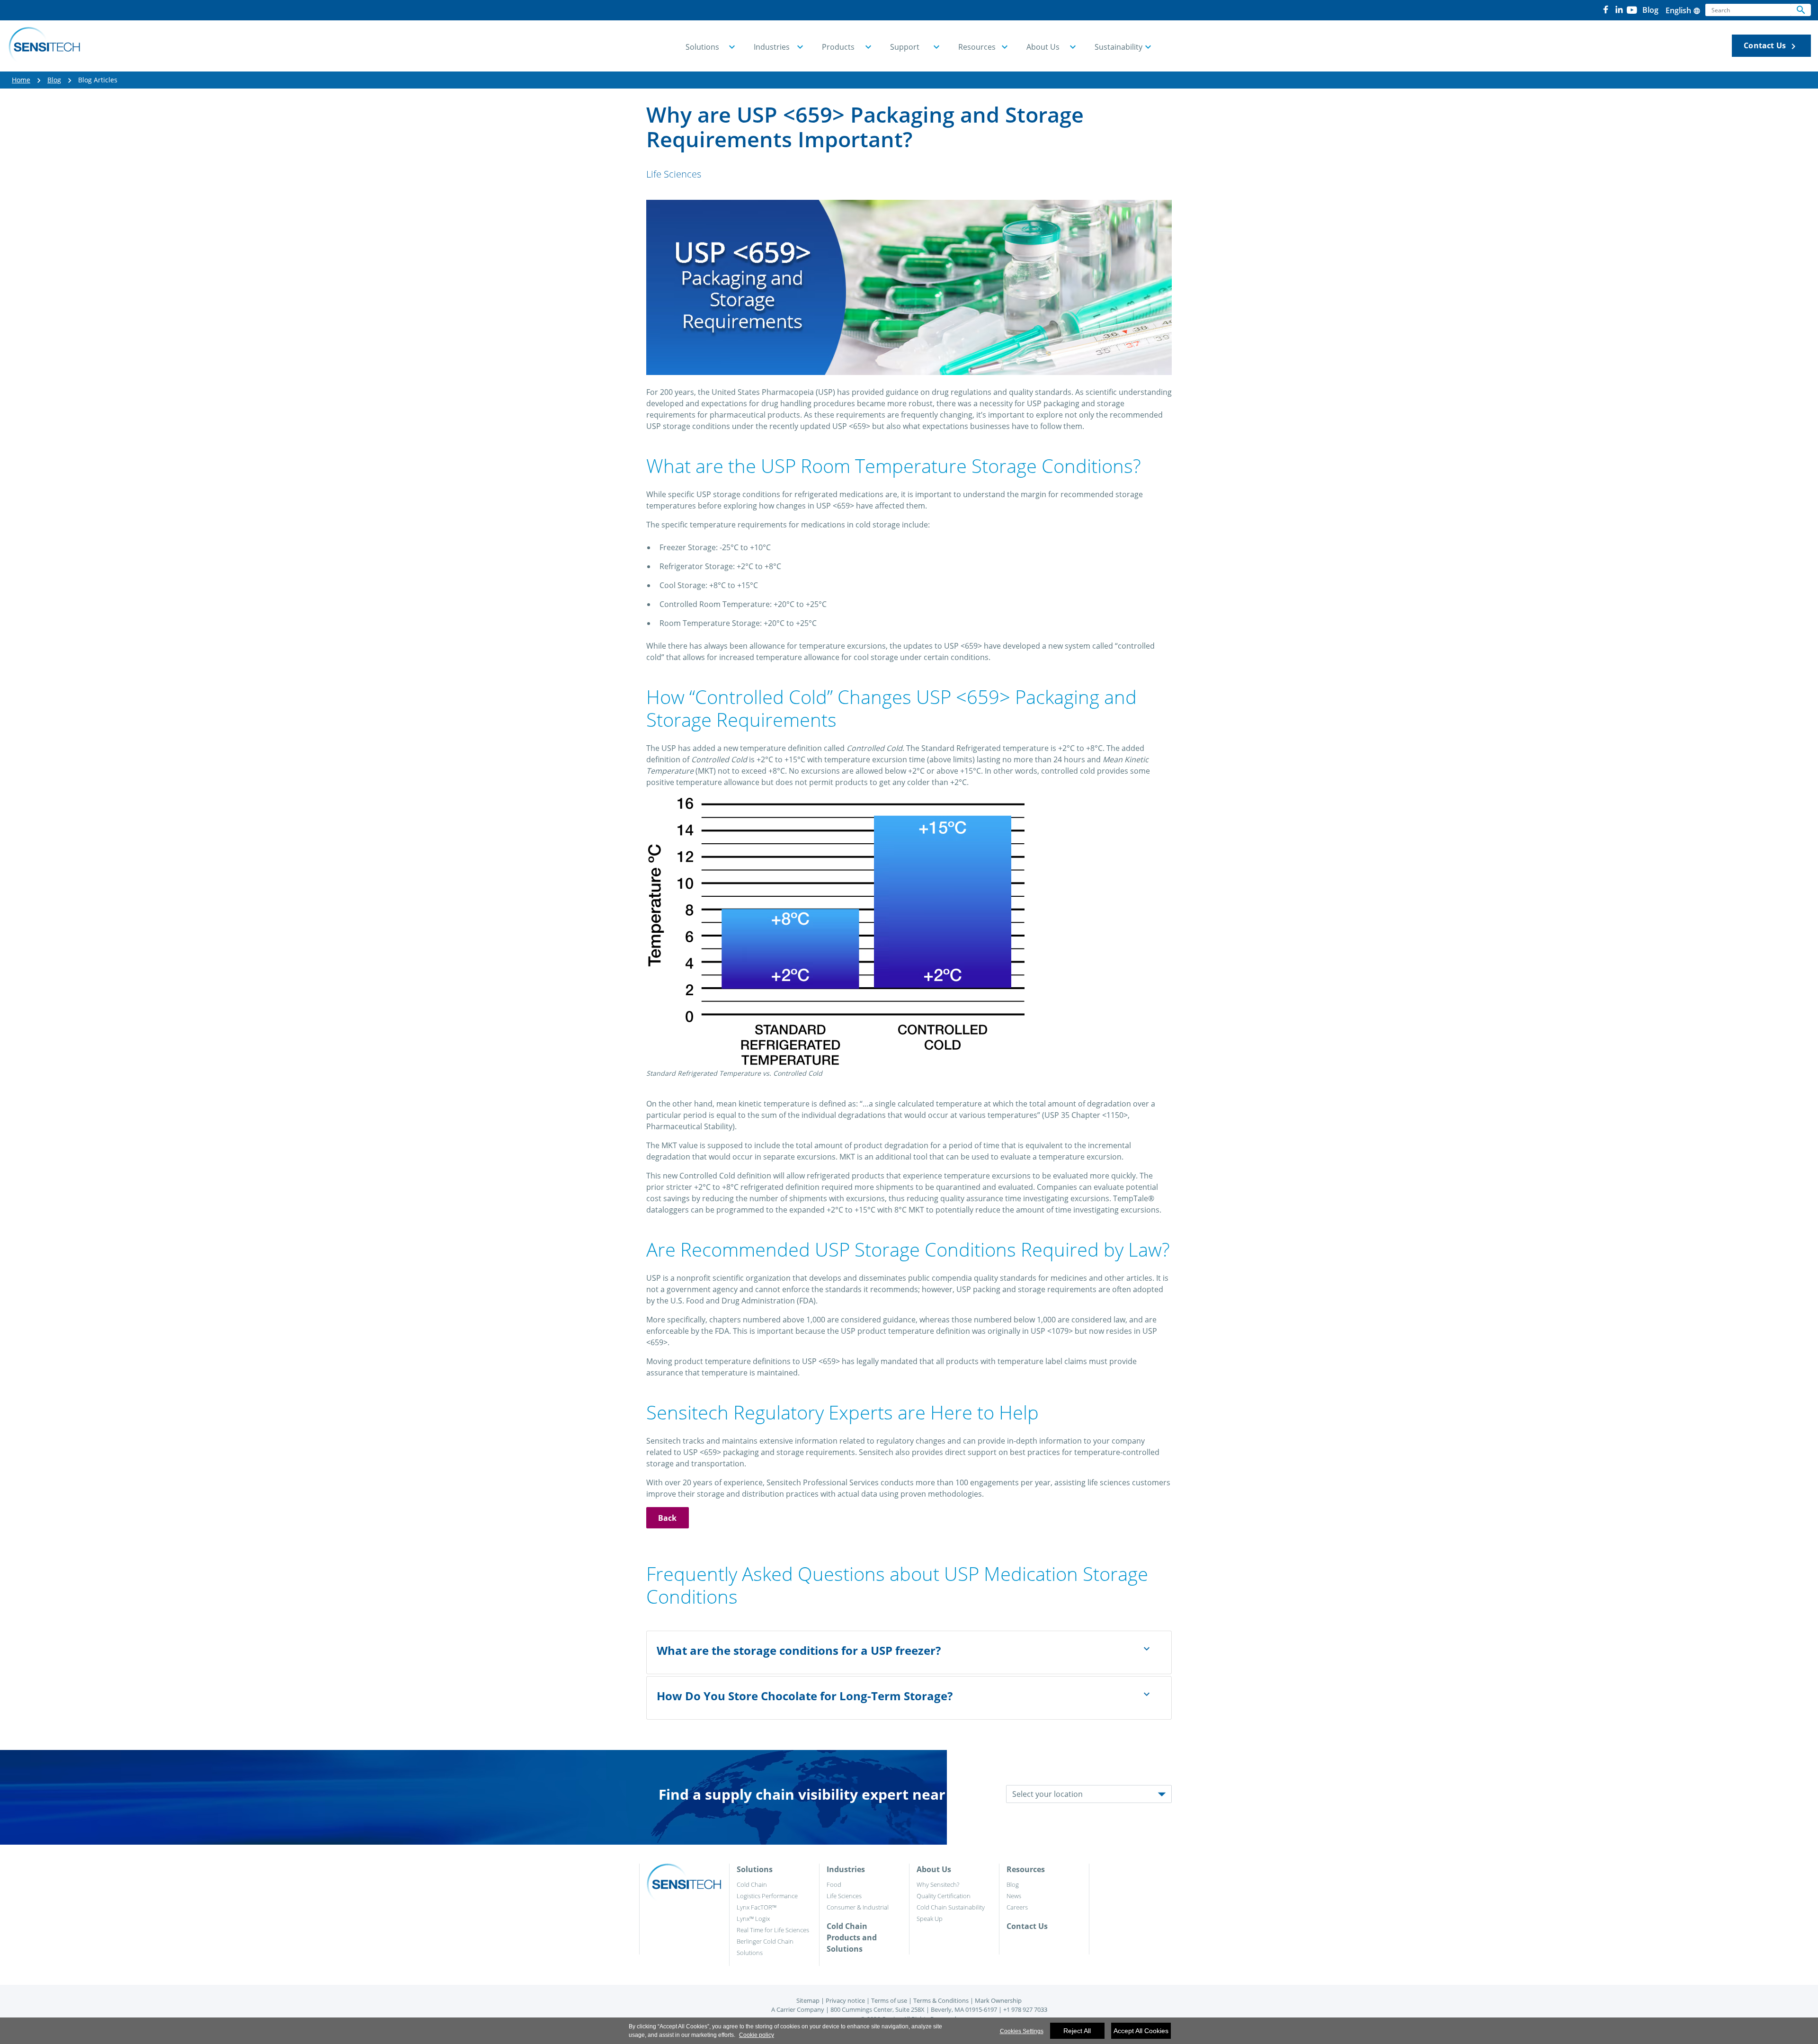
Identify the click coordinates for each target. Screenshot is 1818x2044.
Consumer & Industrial (858, 1907)
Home (21, 80)
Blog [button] (1650, 10)
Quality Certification (944, 1896)
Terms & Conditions (941, 2000)
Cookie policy (757, 2035)
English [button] (1683, 10)
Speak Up (930, 1919)
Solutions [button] (702, 47)
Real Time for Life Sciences (773, 1930)
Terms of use (889, 2000)
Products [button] (838, 47)
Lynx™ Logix (753, 1919)
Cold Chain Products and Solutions (852, 1937)
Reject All (1077, 2031)
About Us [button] (1043, 47)
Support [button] (905, 47)
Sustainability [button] (1118, 47)
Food (834, 1884)
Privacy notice (845, 2000)
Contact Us (1771, 46)
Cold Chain (752, 1884)
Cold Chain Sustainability (951, 1907)
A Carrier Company (798, 2009)
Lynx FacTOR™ (757, 1907)
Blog (54, 80)
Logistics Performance (767, 1896)
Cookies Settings (1022, 2031)
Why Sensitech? (938, 1884)
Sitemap (808, 2000)
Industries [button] (772, 47)
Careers (1017, 1907)
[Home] (44, 46)
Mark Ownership (998, 2000)
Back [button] (668, 1518)
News (1014, 1896)
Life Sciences (844, 1896)
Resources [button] (977, 47)
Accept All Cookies (1141, 2031)
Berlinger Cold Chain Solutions (765, 1947)
